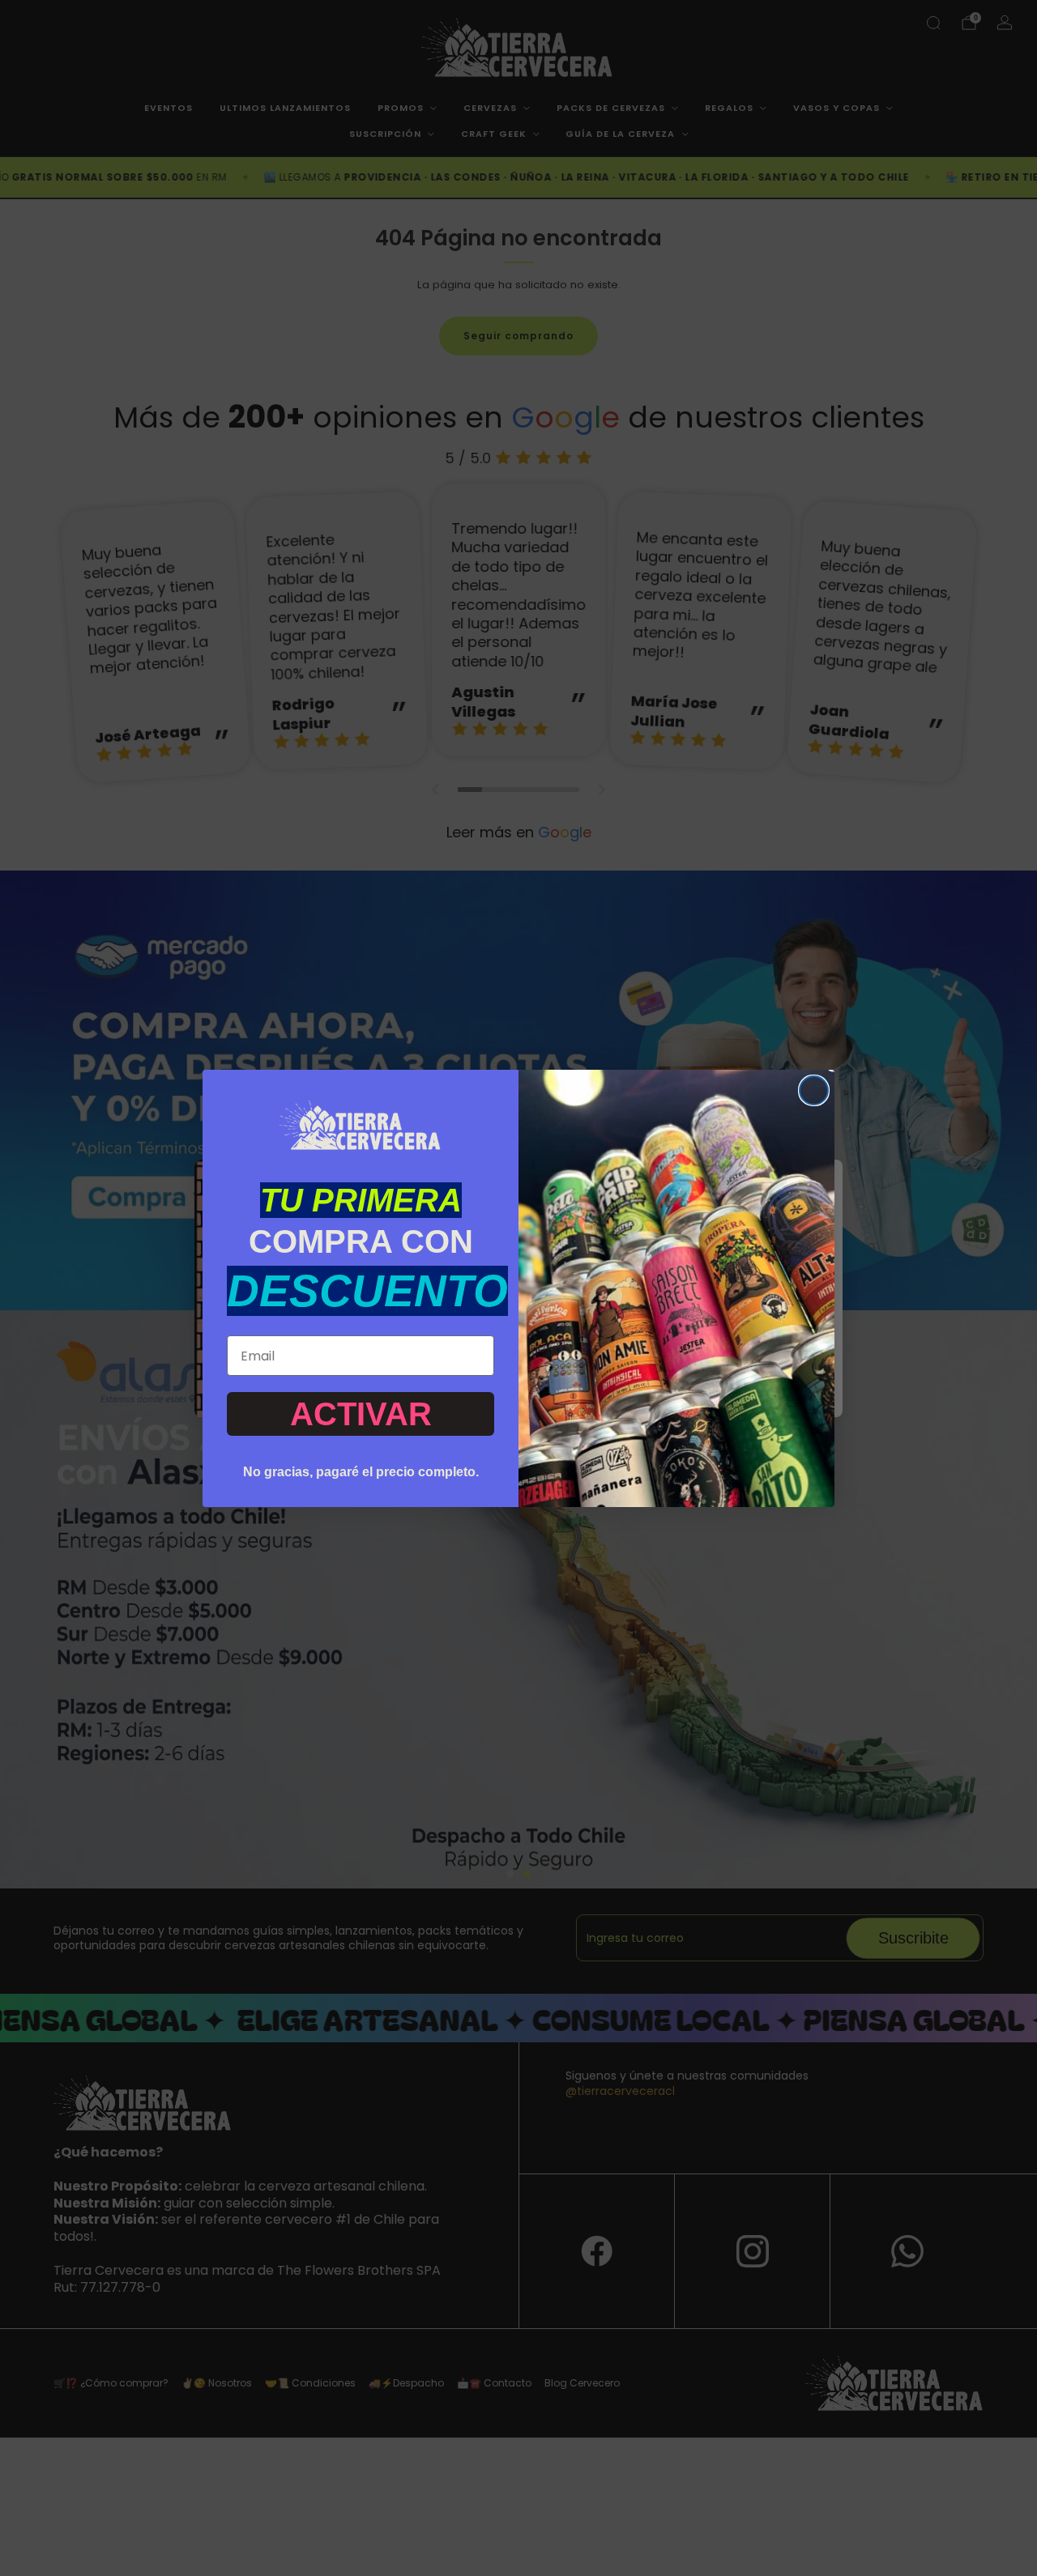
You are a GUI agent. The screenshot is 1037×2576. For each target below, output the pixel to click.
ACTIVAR (361, 1414)
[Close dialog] (814, 1090)
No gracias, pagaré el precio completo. (361, 1472)
